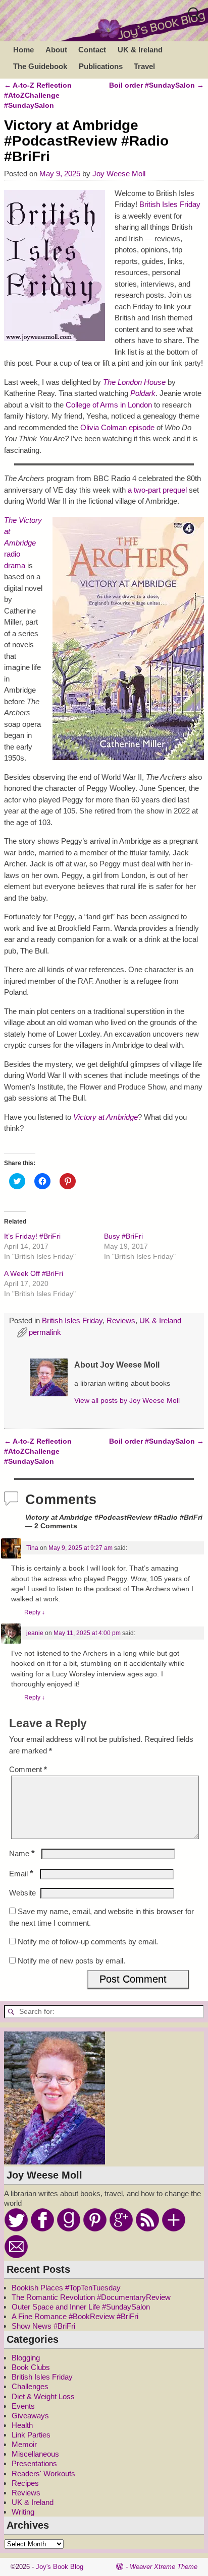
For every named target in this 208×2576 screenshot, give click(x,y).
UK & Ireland (140, 50)
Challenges (30, 2386)
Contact (92, 50)
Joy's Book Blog (60, 2567)
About (56, 50)
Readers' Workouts (43, 2473)
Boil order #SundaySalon (157, 85)
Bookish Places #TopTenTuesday (66, 2288)
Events (23, 2406)
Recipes (25, 2483)
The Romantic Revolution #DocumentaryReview (91, 2297)
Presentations (34, 2463)
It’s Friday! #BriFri (32, 1236)
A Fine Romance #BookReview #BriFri (75, 2316)
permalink (45, 1332)
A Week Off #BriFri (34, 1273)
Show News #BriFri (43, 2326)
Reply (35, 1612)
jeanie (35, 1633)
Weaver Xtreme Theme (164, 2567)
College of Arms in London (109, 405)
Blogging (26, 2358)
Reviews (121, 1320)
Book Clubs (31, 2367)
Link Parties (31, 2435)
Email (21, 1874)
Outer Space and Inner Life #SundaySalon (81, 2307)
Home (23, 50)
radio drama (23, 543)
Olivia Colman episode (117, 427)
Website (22, 1893)
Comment (28, 1769)
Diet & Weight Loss (43, 2396)
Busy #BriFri (123, 1236)
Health (22, 2425)
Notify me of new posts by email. (71, 1961)
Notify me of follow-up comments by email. (88, 1942)
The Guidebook (40, 66)
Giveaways (30, 2416)
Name (22, 1853)
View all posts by (127, 1401)
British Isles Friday (170, 204)
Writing (23, 2512)
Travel (144, 66)
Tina (32, 1548)
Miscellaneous (35, 2454)
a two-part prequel (157, 490)
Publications (101, 66)
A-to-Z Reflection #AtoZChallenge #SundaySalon (38, 96)
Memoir (24, 2444)
